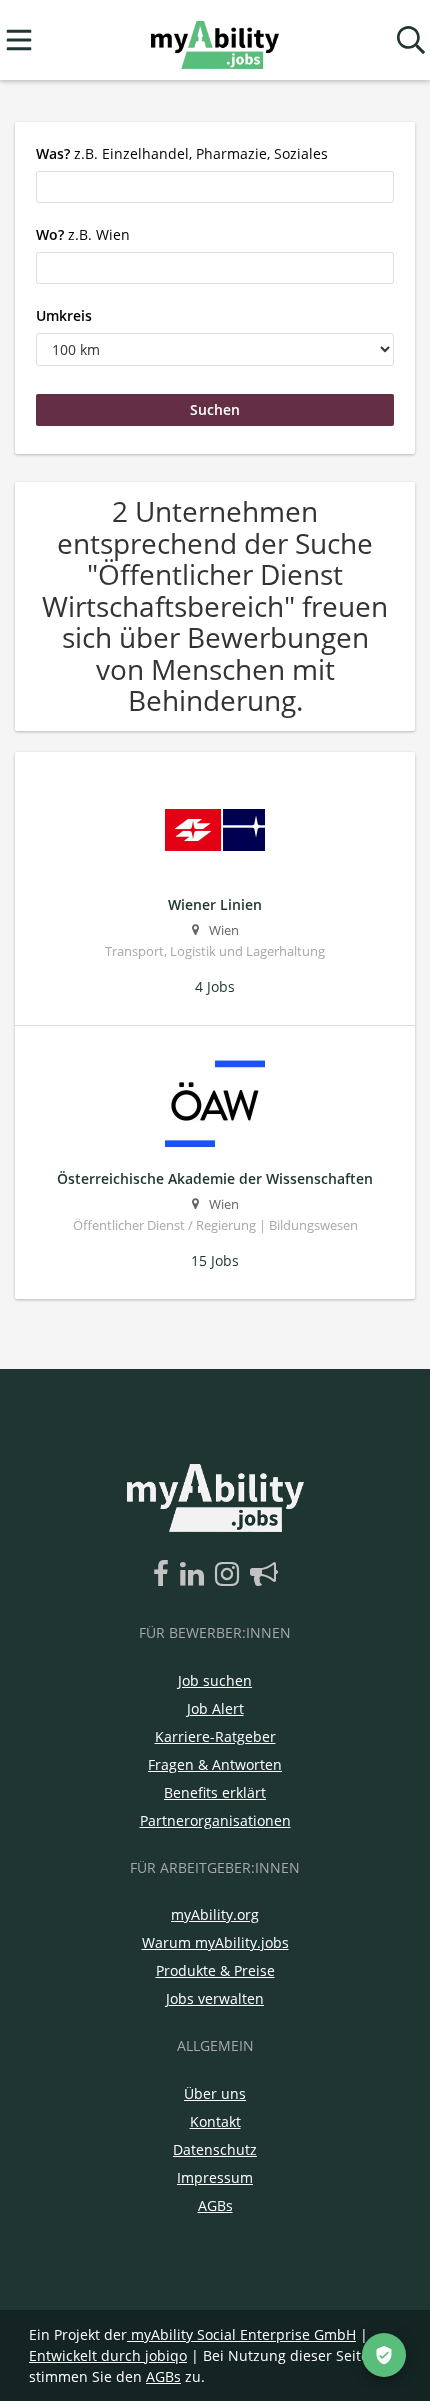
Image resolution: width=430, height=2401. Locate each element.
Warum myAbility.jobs (215, 1942)
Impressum (215, 2177)
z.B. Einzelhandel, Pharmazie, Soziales (182, 153)
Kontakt (215, 2121)
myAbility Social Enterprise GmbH (243, 2334)
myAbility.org (215, 1914)
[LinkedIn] (195, 1575)
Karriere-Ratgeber (215, 1736)
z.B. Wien (83, 234)
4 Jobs (215, 986)
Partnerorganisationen (215, 1820)
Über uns (215, 2093)
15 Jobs (215, 1260)
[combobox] (215, 187)
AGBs (215, 2205)
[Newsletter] (264, 1575)
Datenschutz (215, 2149)
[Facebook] (164, 1575)
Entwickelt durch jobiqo (108, 2355)
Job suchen (215, 1680)
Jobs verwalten (215, 1998)
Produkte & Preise (215, 1970)
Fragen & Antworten (215, 1764)
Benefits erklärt (215, 1792)
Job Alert (215, 1708)
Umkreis (64, 315)
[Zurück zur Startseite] (214, 40)
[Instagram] (230, 1575)
